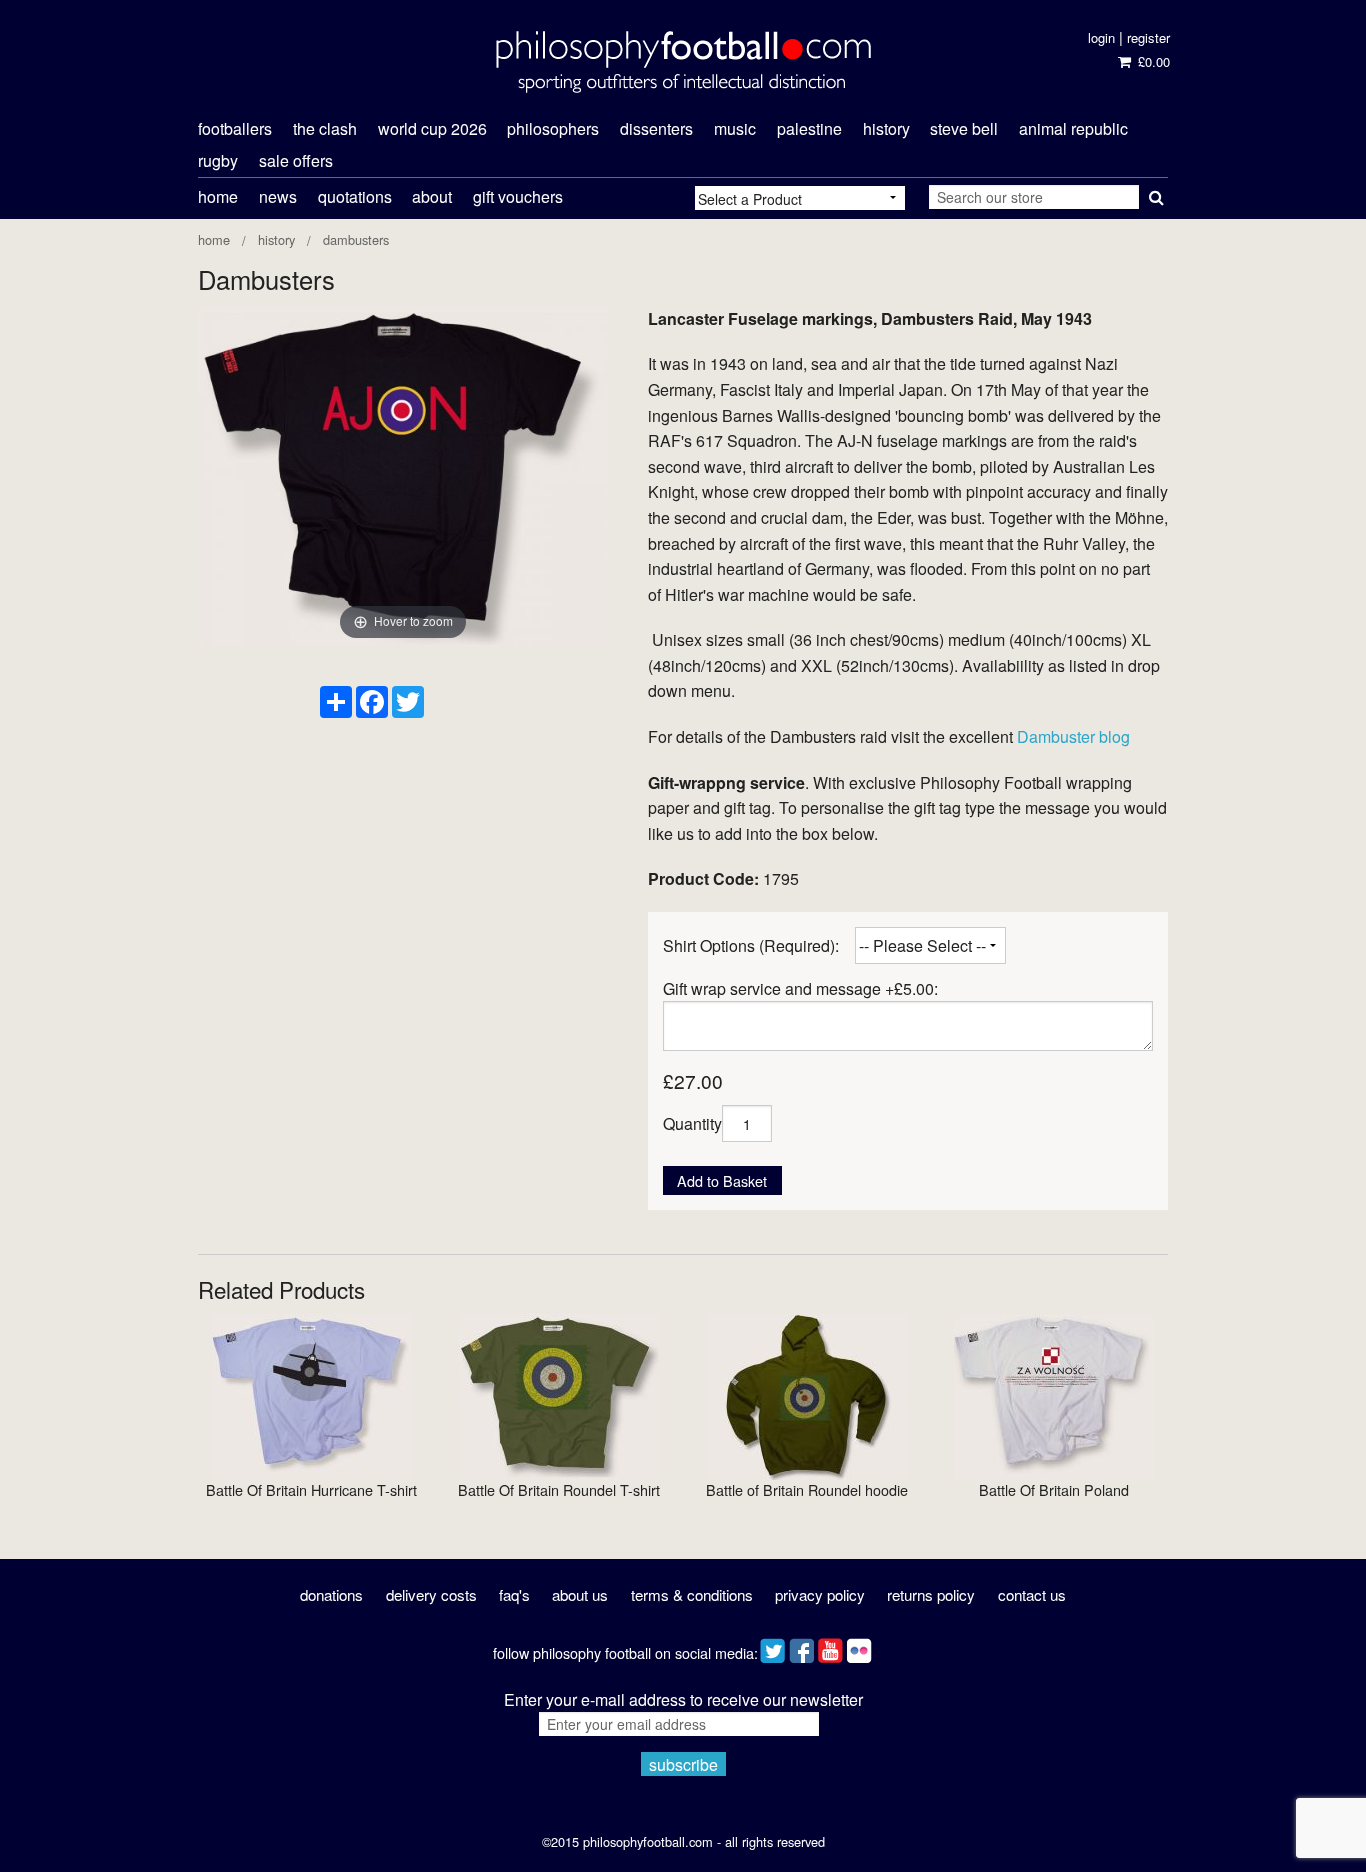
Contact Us (1032, 1594)
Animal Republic (1073, 128)
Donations (331, 1594)
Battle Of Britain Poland (1054, 1489)
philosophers (553, 128)
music (735, 128)
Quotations (355, 196)
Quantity (692, 1123)
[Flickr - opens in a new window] (859, 1645)
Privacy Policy (820, 1594)
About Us (580, 1594)
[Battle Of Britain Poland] (1054, 1394)
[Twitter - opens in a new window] (772, 1645)
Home (218, 196)
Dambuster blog (1073, 736)
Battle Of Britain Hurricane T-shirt (311, 1489)
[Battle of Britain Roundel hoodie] (807, 1394)
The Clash (325, 128)
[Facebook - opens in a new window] (801, 1645)
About (432, 196)
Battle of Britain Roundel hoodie (807, 1489)
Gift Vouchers (518, 196)
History (276, 239)
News (278, 196)
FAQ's (514, 1594)
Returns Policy (931, 1594)
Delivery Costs (431, 1594)
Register (1148, 37)
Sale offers (296, 160)
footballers (235, 128)
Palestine (809, 128)
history (886, 128)
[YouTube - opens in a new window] (830, 1645)
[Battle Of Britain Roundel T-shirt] (559, 1394)
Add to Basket (722, 1180)
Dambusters (356, 239)
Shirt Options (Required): (751, 945)
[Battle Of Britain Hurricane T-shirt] (312, 1394)
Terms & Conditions (692, 1594)
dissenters (656, 128)
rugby (218, 160)
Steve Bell (964, 128)
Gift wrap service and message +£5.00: (800, 988)
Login (1101, 37)
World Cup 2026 (432, 128)
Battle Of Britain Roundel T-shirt (559, 1489)
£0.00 (1151, 61)
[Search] (1153, 193)
